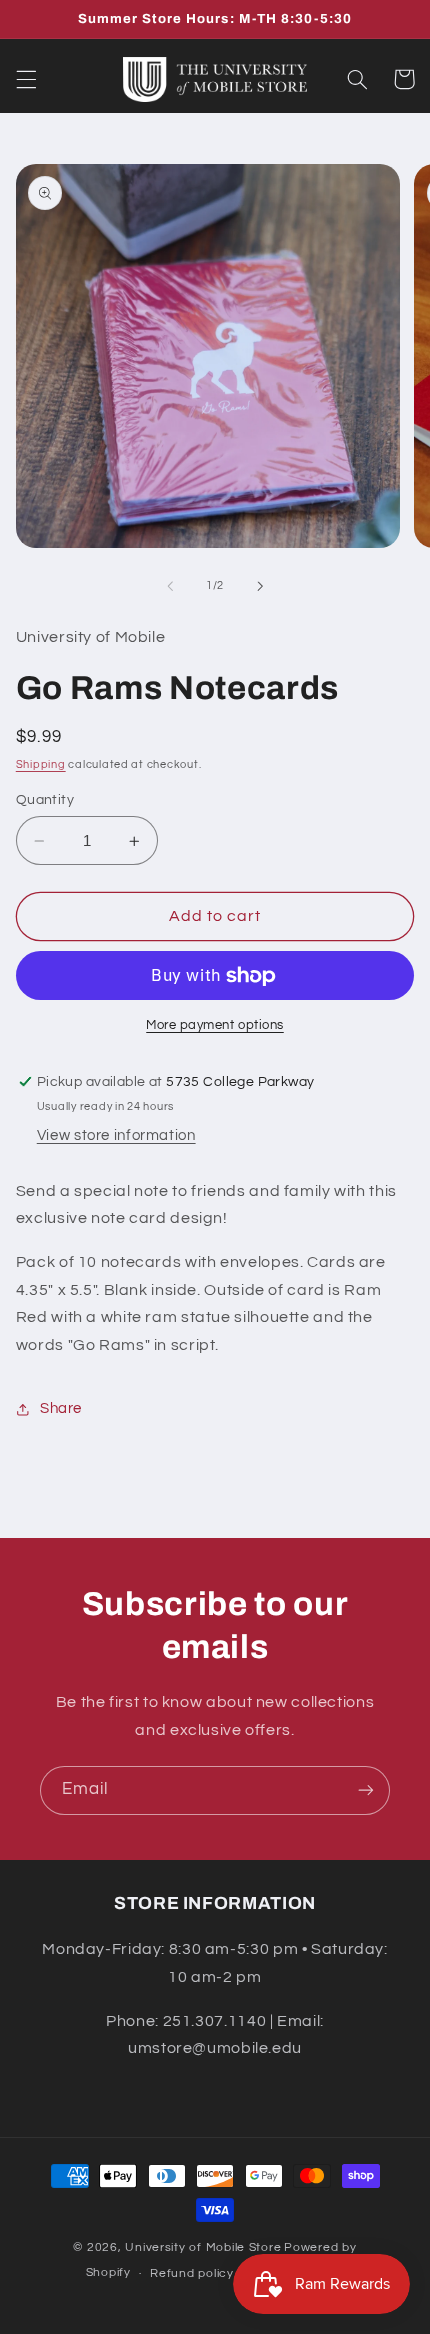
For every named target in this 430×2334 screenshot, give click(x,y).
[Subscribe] (366, 1790)
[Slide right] (260, 586)
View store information (116, 1135)
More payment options (215, 1025)
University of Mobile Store (203, 2247)
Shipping (41, 764)
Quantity (45, 800)
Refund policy (192, 2273)
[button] (26, 79)
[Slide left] (170, 586)
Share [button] (61, 1408)
